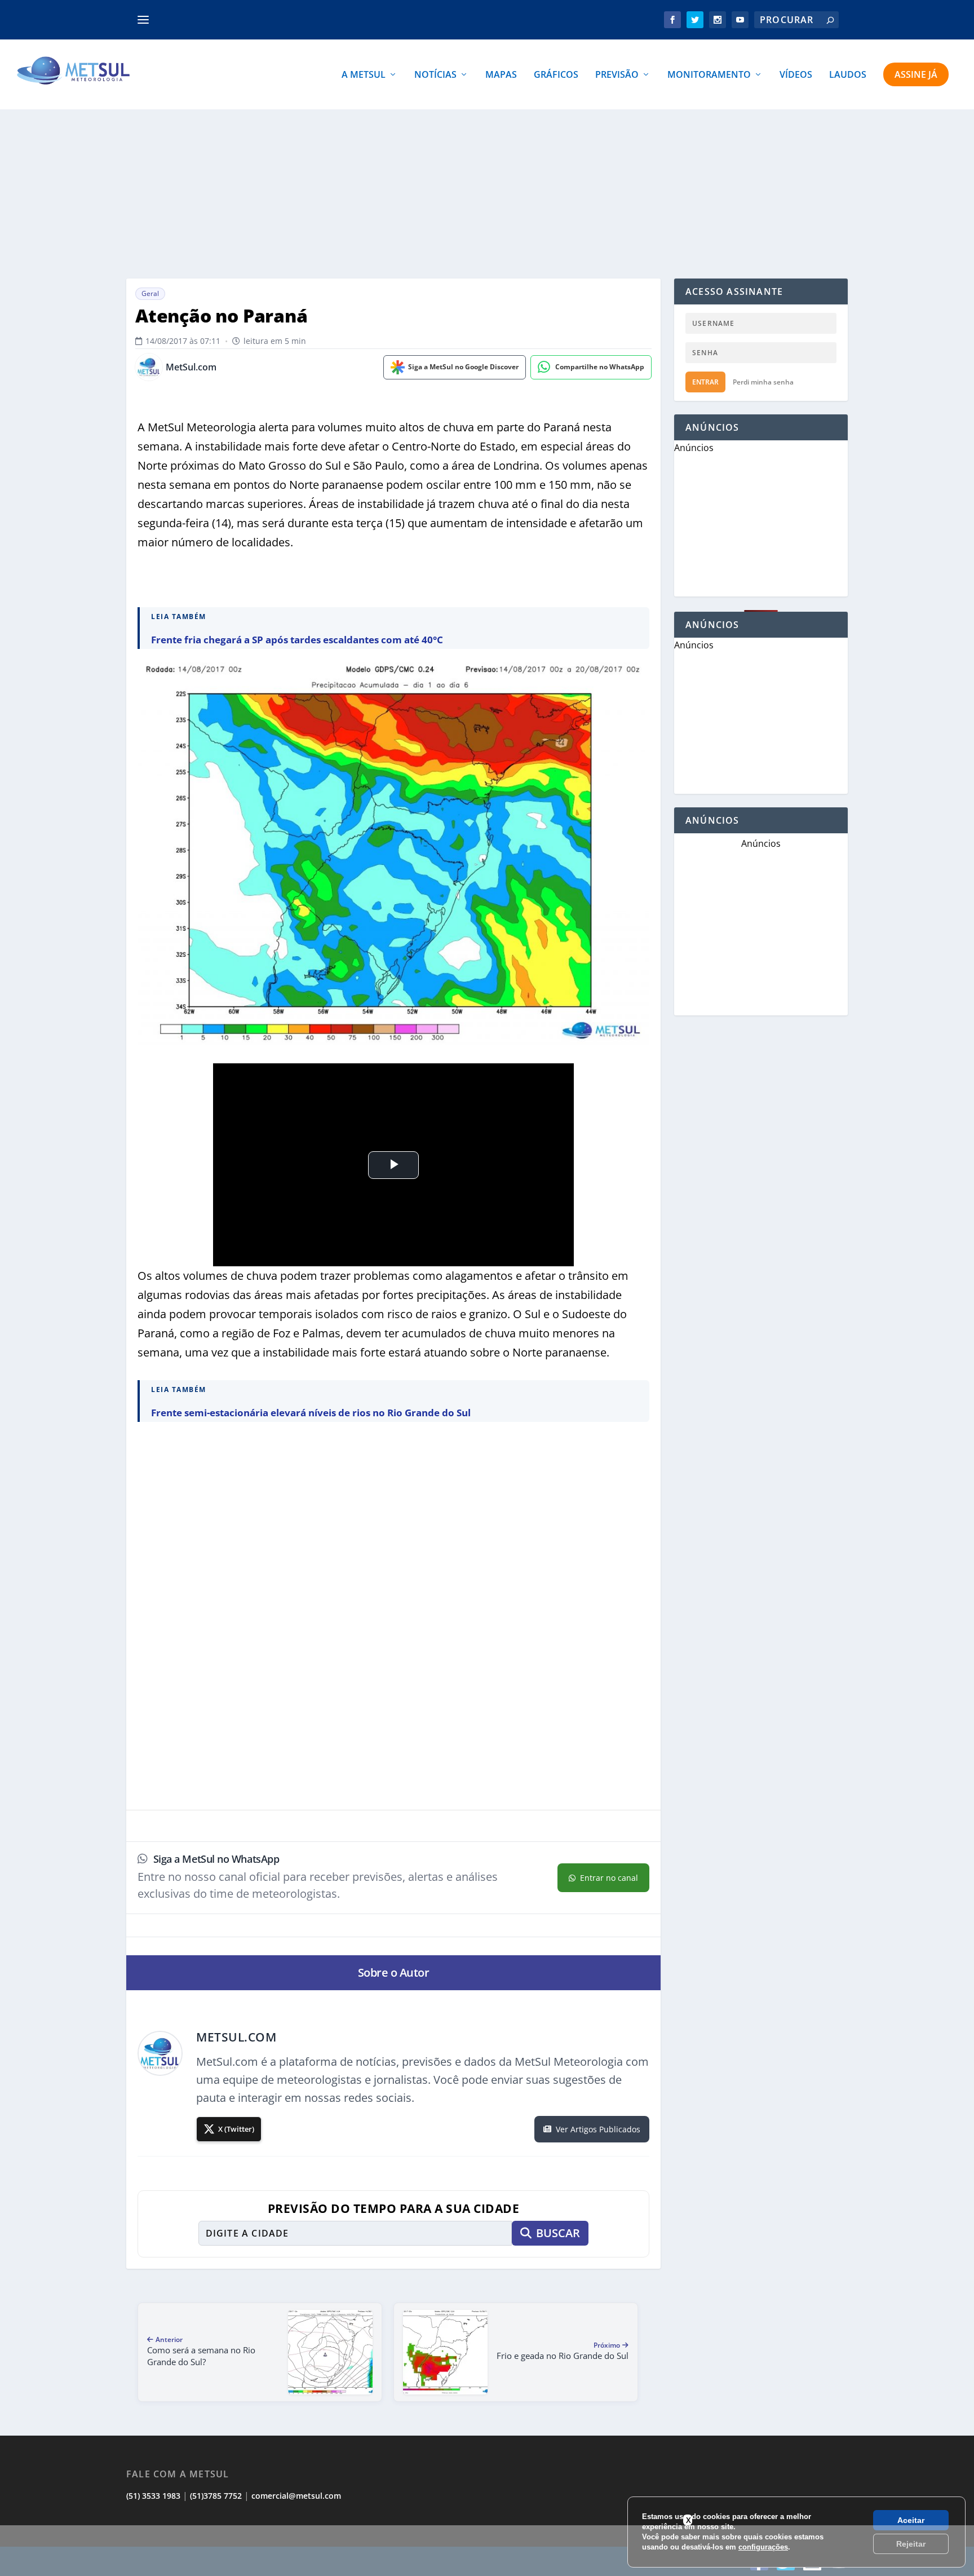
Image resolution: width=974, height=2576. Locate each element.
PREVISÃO (617, 75)
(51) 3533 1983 (153, 2496)
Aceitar (911, 2520)
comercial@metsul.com (296, 2496)
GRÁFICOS (556, 75)
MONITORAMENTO (709, 75)
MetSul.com (191, 367)
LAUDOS (848, 75)
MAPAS (501, 75)
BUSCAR (558, 2233)
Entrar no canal (609, 1878)
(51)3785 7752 (216, 2496)
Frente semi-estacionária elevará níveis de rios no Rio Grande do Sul (311, 1413)
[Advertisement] (487, 2551)
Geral (150, 293)
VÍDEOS (796, 75)
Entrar (705, 382)
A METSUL (364, 75)
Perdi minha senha (763, 382)
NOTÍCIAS (435, 75)
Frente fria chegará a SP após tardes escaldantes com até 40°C (297, 640)
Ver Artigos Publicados (598, 2129)
